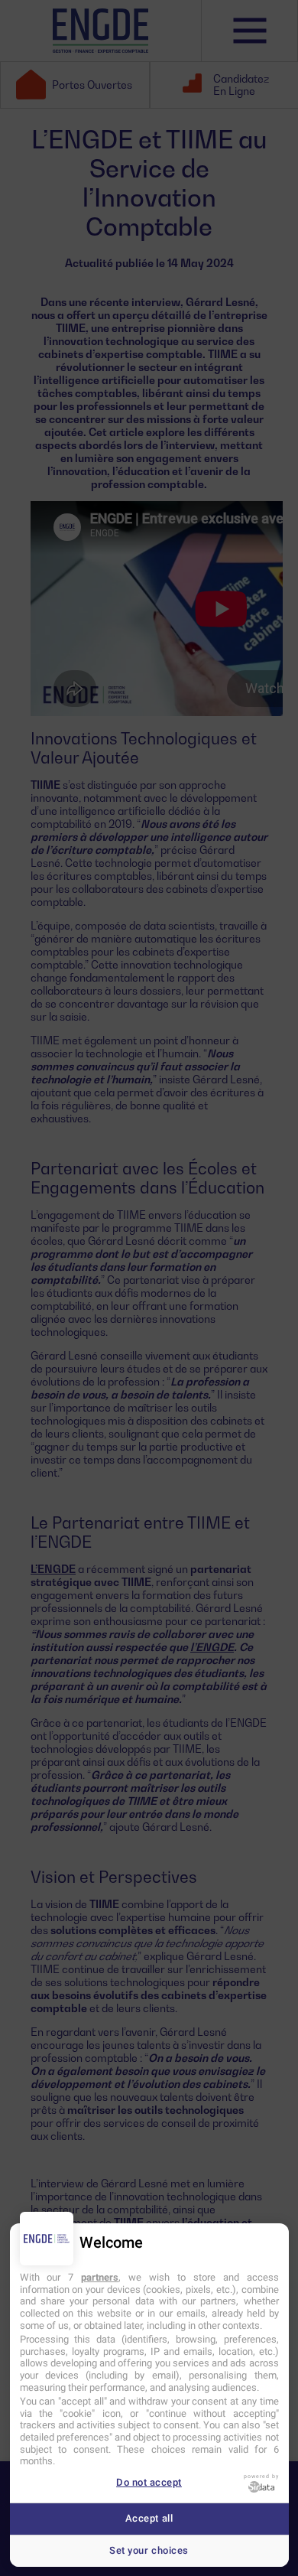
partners (100, 2277)
